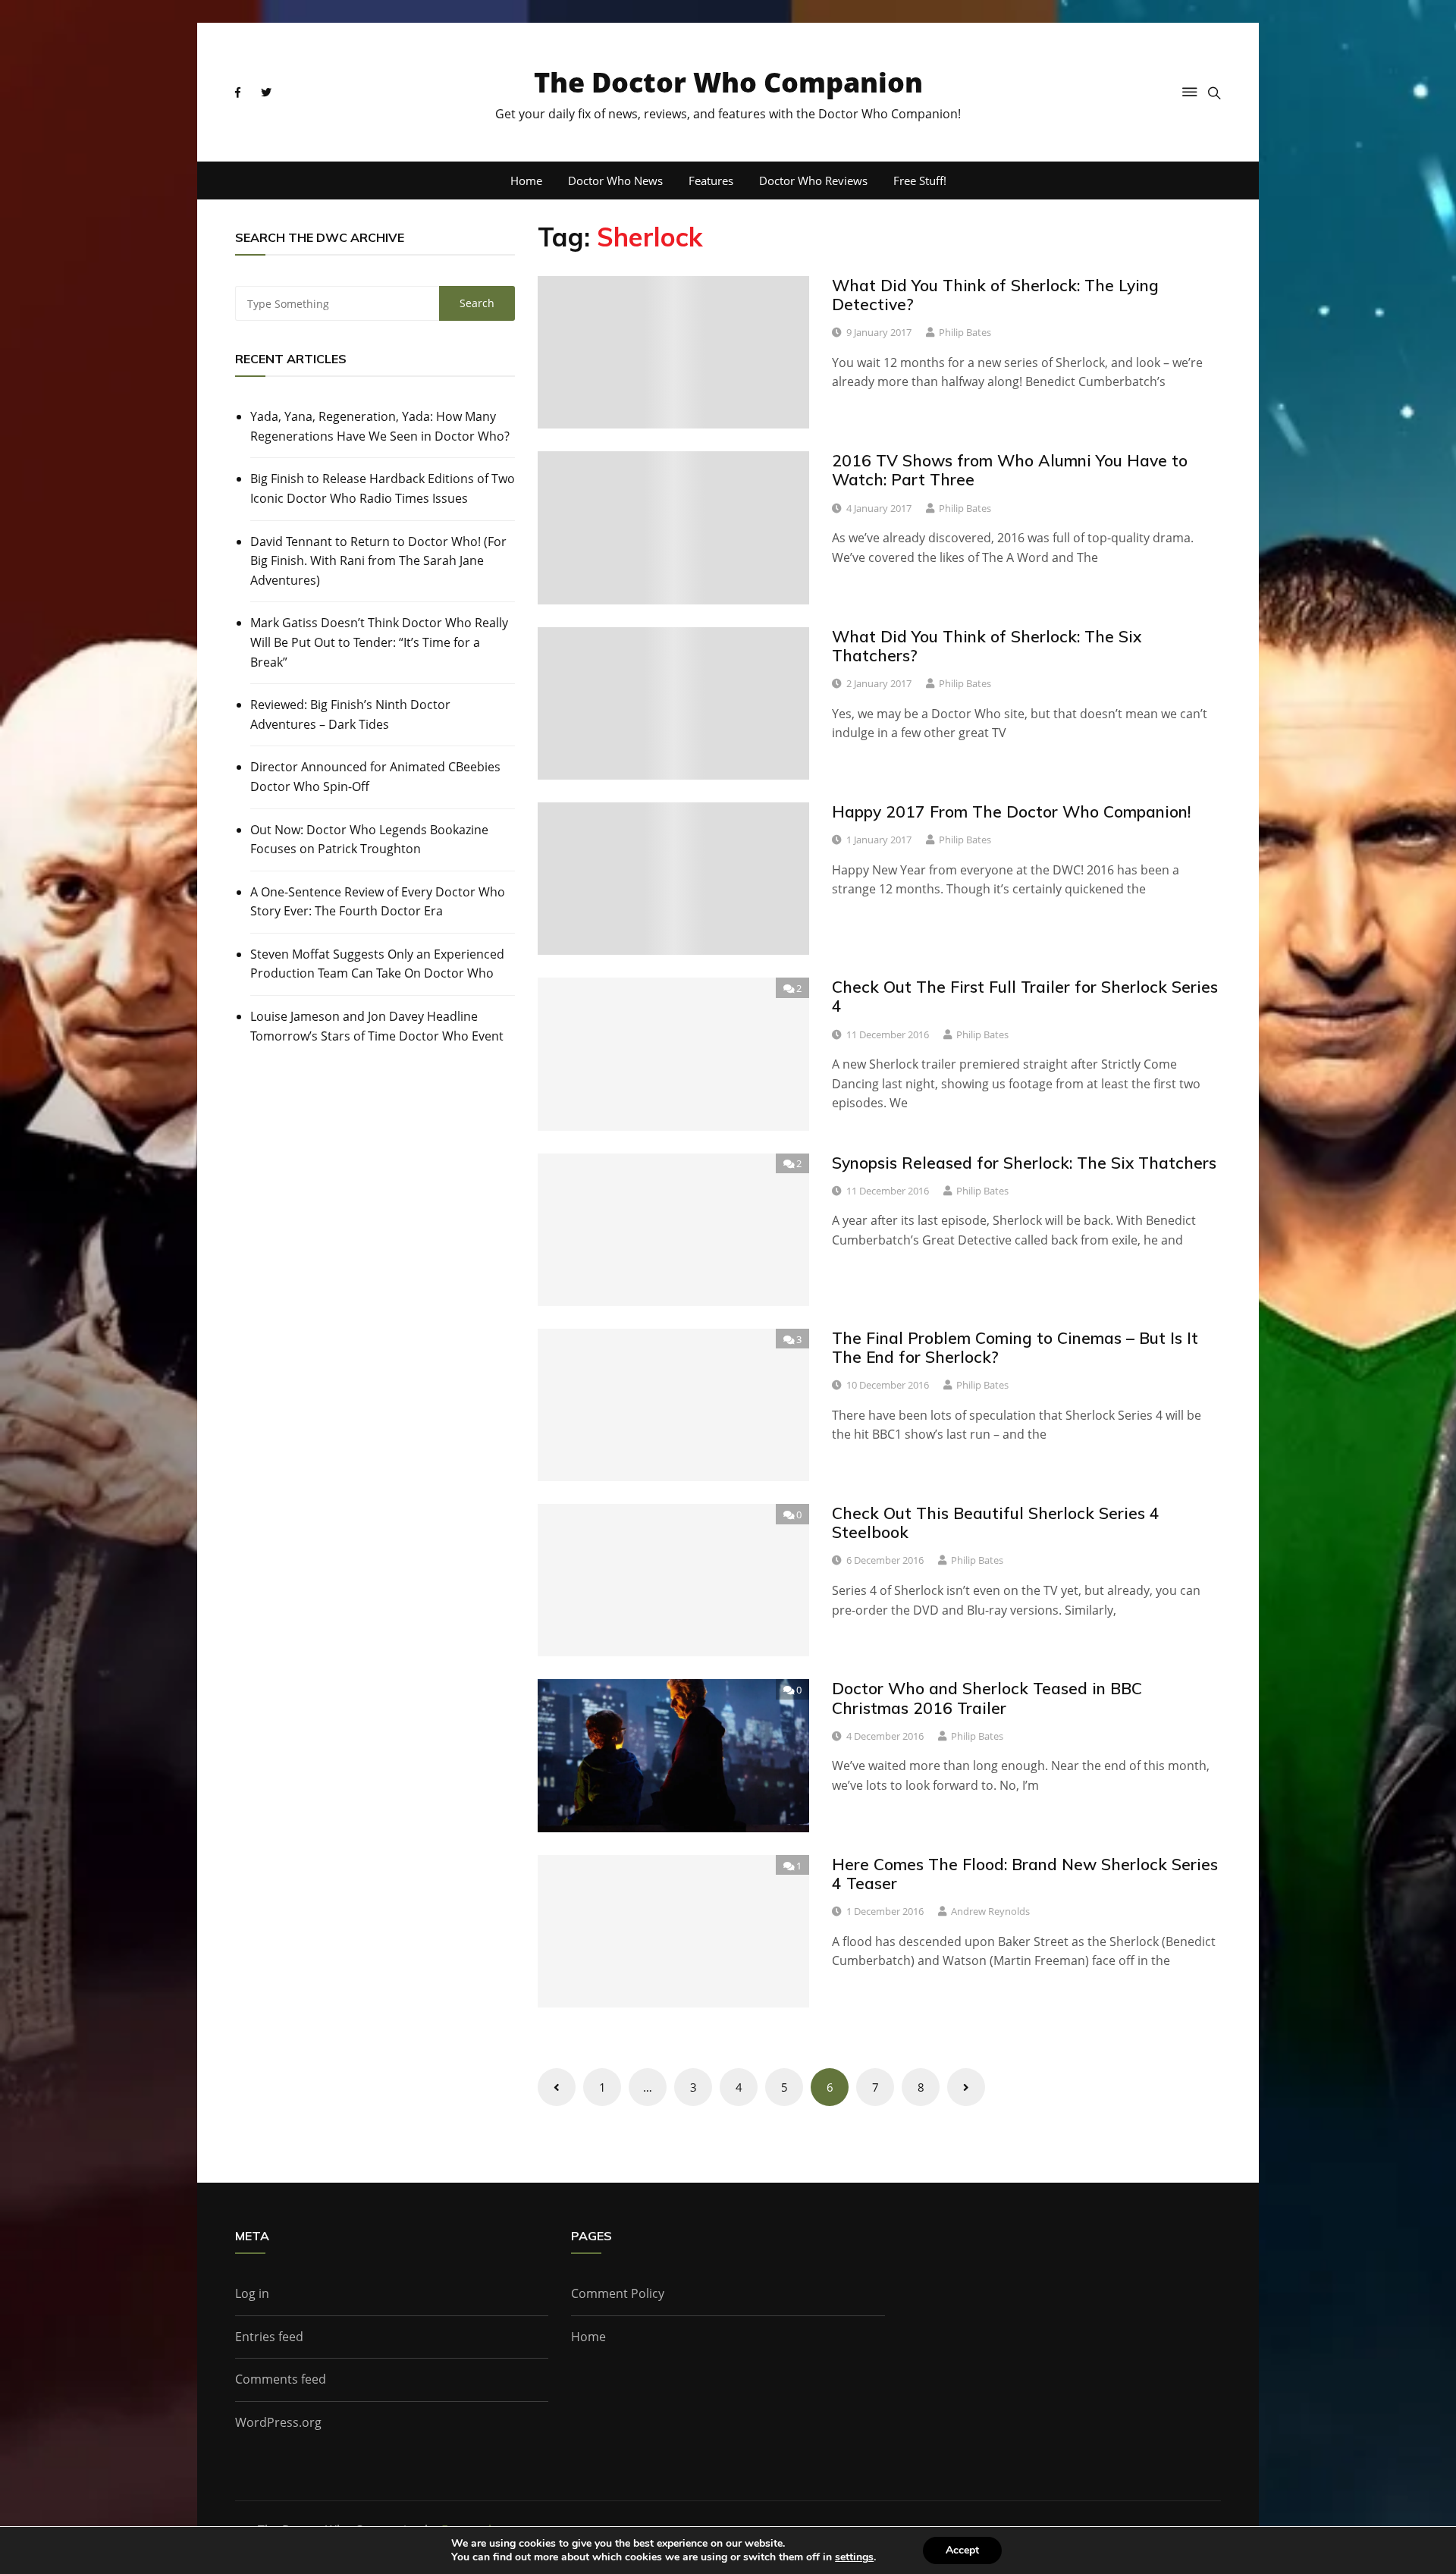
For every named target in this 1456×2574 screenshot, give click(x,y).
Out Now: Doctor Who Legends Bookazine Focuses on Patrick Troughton (369, 840)
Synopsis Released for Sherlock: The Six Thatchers (1024, 1163)
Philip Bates (965, 332)
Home (526, 180)
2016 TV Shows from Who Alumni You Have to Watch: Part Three (1010, 470)
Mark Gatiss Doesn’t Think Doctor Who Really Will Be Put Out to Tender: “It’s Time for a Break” (379, 642)
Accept (962, 2550)
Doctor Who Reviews (813, 180)
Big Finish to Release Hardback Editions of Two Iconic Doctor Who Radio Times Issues (383, 488)
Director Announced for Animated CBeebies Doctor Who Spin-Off (375, 777)
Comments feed (281, 2379)
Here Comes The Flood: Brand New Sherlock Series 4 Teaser (1025, 1874)
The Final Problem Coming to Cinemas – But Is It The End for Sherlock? (1015, 1347)
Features (711, 180)
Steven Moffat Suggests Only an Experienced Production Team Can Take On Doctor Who (377, 964)
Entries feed (269, 2337)
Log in (252, 2293)
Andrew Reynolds (990, 1911)
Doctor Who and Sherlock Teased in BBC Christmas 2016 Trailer (987, 1698)
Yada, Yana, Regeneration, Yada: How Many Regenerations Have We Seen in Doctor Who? (380, 426)
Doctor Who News (615, 180)
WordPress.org (278, 2422)
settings (854, 2557)
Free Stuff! (920, 180)
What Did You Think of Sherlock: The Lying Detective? (995, 295)
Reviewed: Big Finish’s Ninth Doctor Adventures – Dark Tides (350, 714)
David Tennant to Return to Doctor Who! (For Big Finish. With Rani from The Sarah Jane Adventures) (378, 561)
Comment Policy (618, 2293)
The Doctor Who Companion (728, 82)
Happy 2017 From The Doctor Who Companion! (1011, 811)
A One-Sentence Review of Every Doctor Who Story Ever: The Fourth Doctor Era (378, 902)
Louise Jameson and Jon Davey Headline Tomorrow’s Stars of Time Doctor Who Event (377, 1026)
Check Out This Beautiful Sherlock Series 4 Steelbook (996, 1522)
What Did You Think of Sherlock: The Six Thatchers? (987, 646)
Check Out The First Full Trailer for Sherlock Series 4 (1025, 996)
